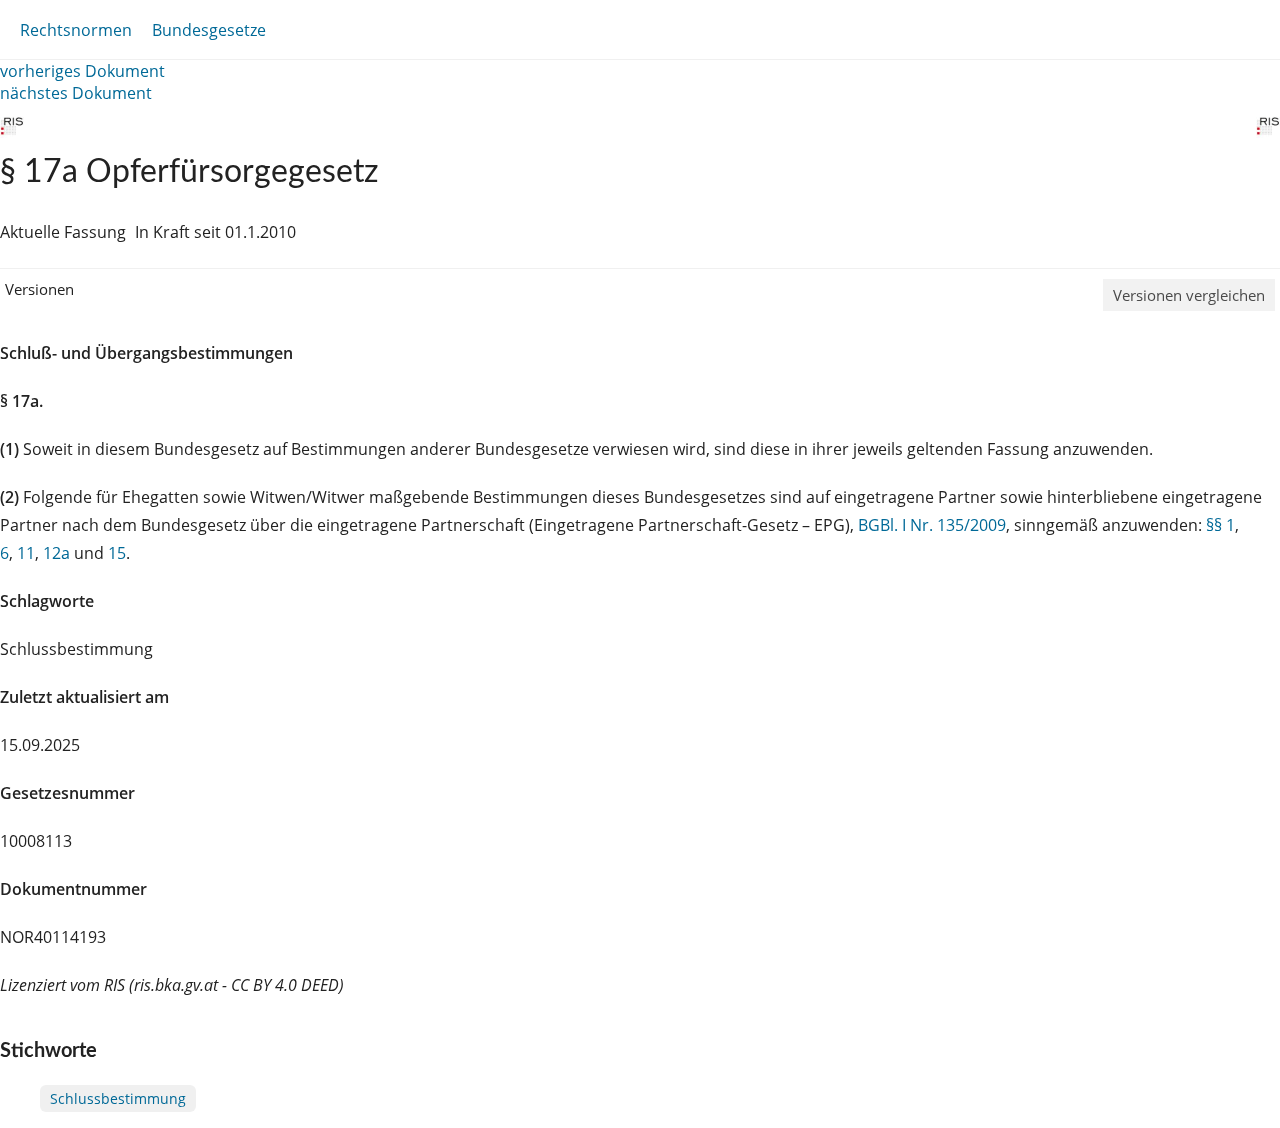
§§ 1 (1220, 525)
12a (56, 553)
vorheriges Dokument (82, 71)
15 (117, 553)
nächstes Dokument (76, 93)
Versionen (39, 289)
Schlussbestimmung (118, 1098)
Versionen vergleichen (1189, 295)
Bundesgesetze (209, 30)
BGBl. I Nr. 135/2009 (932, 525)
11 (26, 553)
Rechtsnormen (76, 30)
